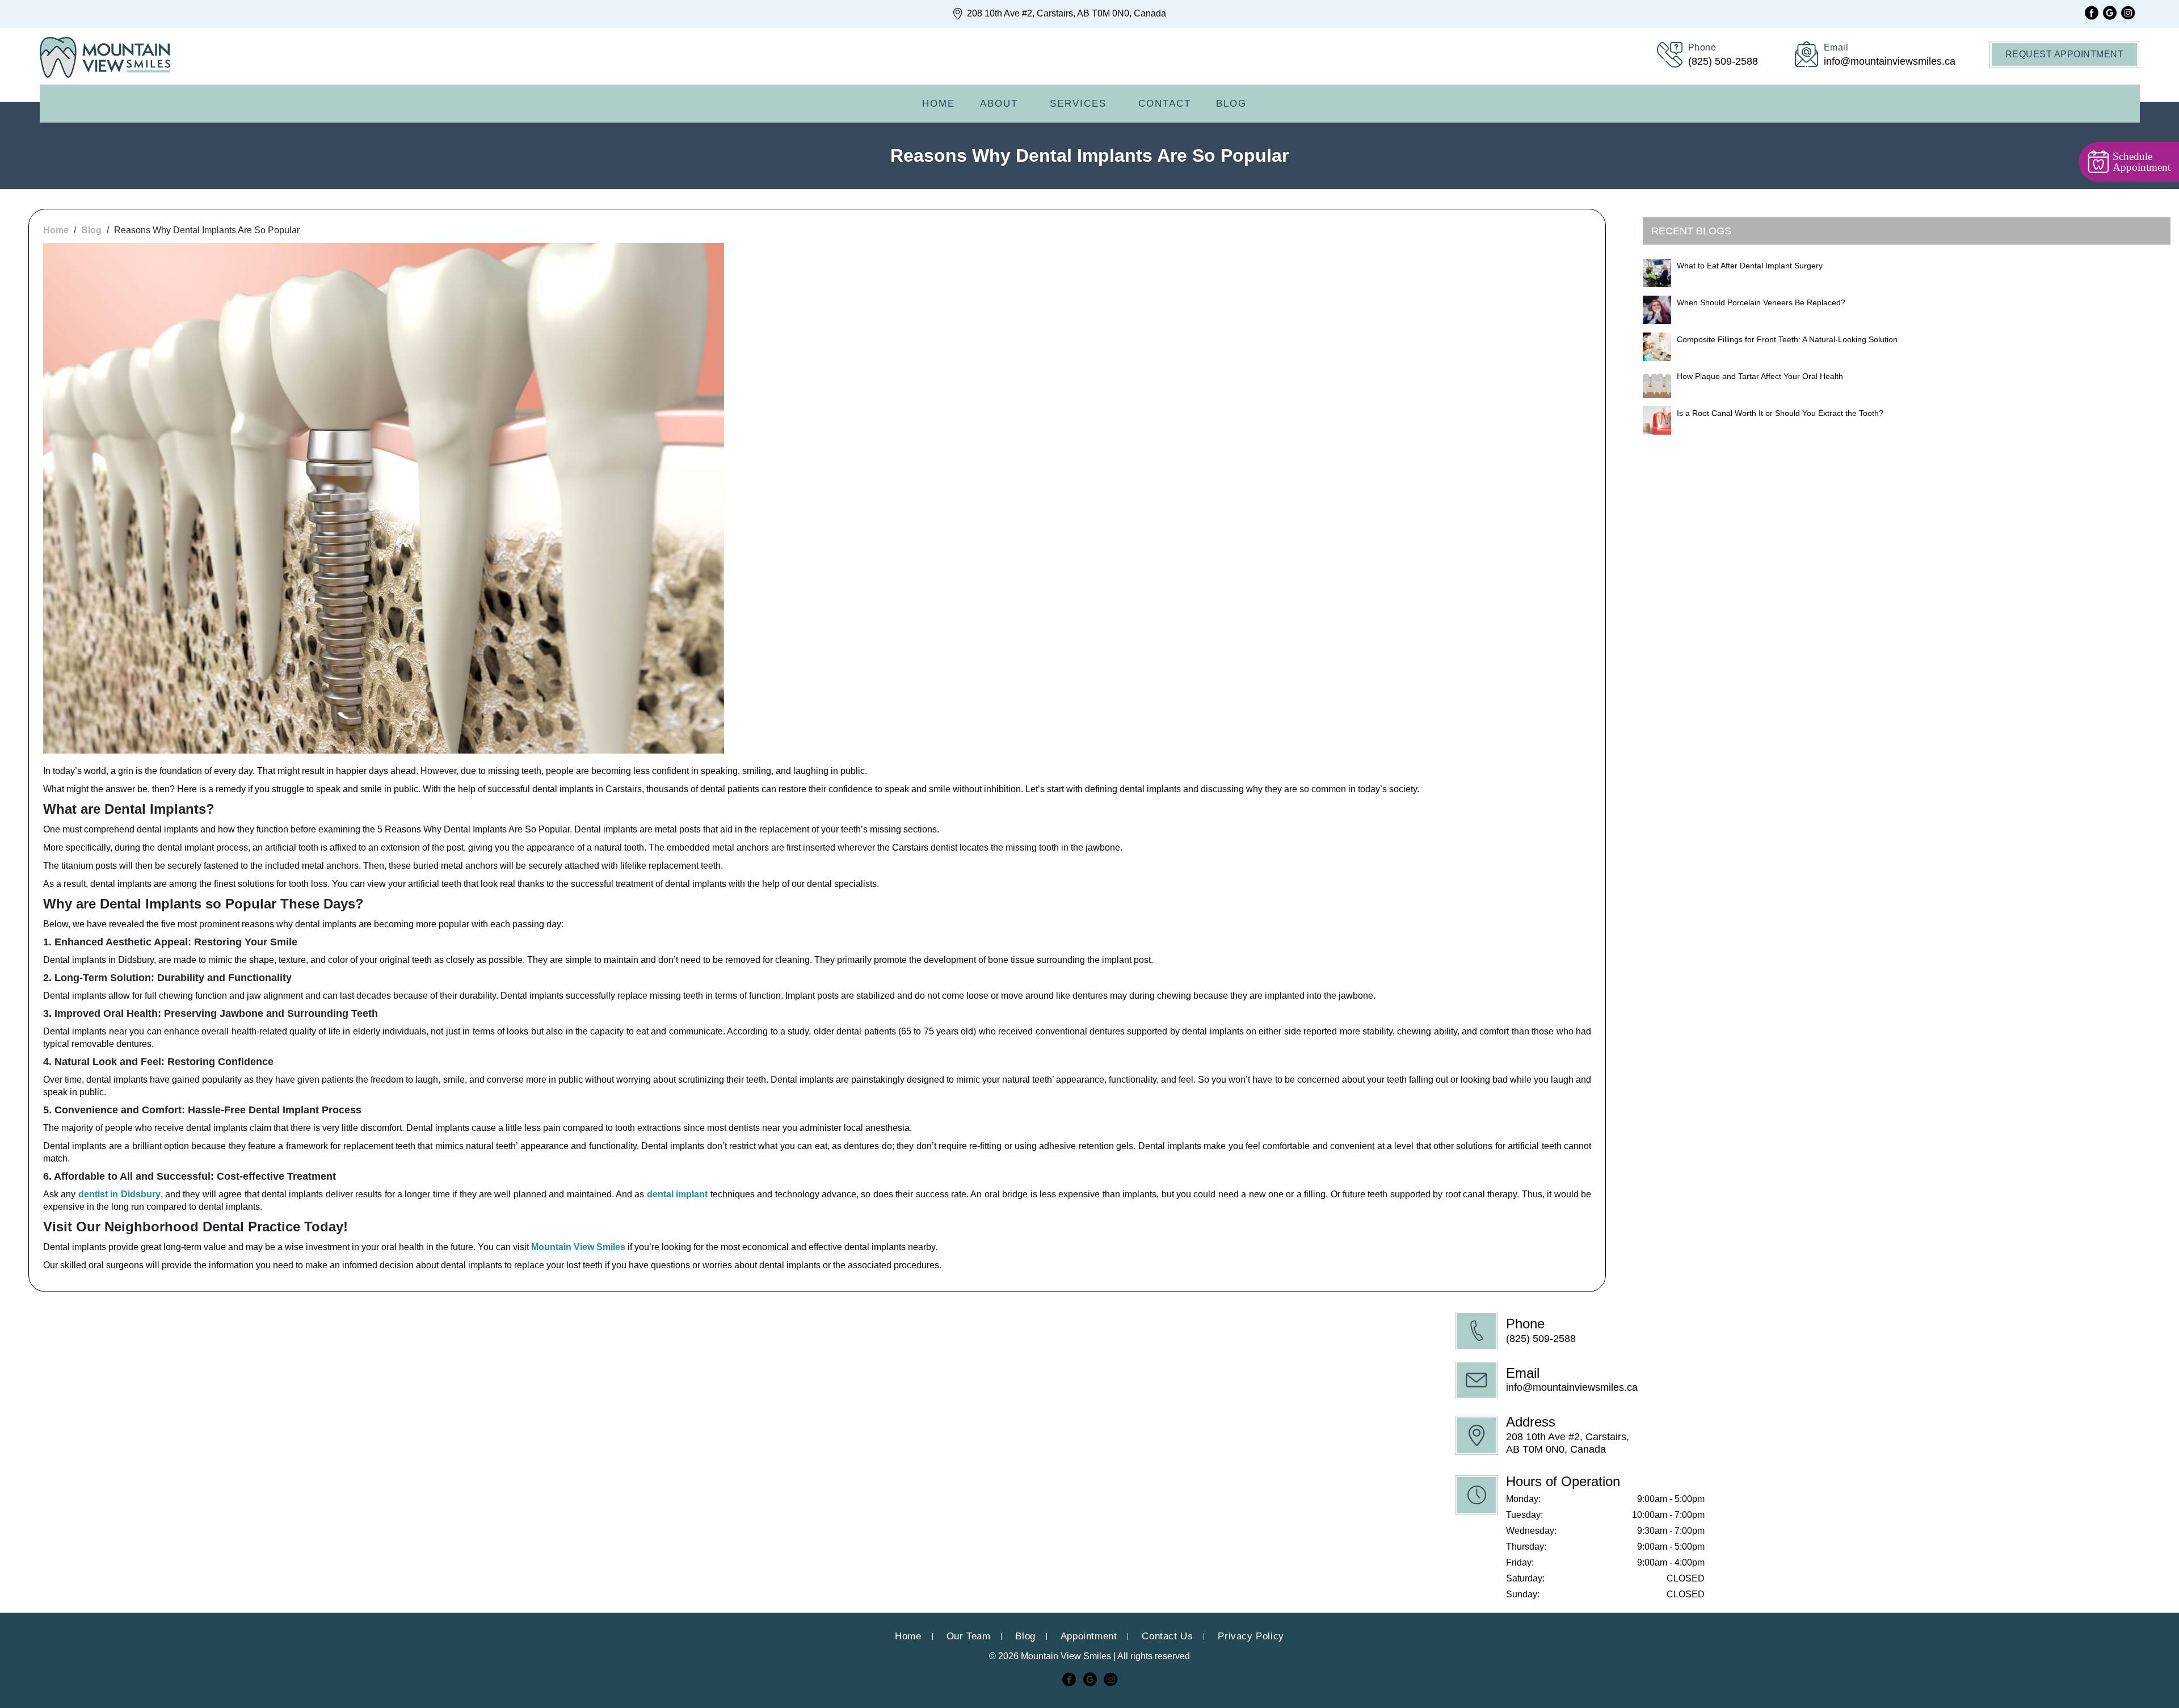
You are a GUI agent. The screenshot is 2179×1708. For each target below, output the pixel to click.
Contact (1165, 104)
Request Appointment (2065, 54)
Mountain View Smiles (578, 1247)
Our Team (969, 1636)
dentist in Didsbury (119, 1194)
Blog (1231, 104)
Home (939, 104)
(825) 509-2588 (1541, 1339)
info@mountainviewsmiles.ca (1572, 1387)
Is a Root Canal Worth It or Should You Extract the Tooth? (1780, 413)
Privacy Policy (1251, 1636)
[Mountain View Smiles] (105, 58)
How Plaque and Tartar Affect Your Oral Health (1760, 376)
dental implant (677, 1194)
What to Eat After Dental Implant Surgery (1750, 266)
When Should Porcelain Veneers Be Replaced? (1761, 302)
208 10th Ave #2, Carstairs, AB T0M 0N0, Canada (1065, 13)
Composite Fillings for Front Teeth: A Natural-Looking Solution (1787, 339)
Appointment (1089, 1636)
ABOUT (999, 104)
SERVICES (1078, 104)
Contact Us (1167, 1636)
